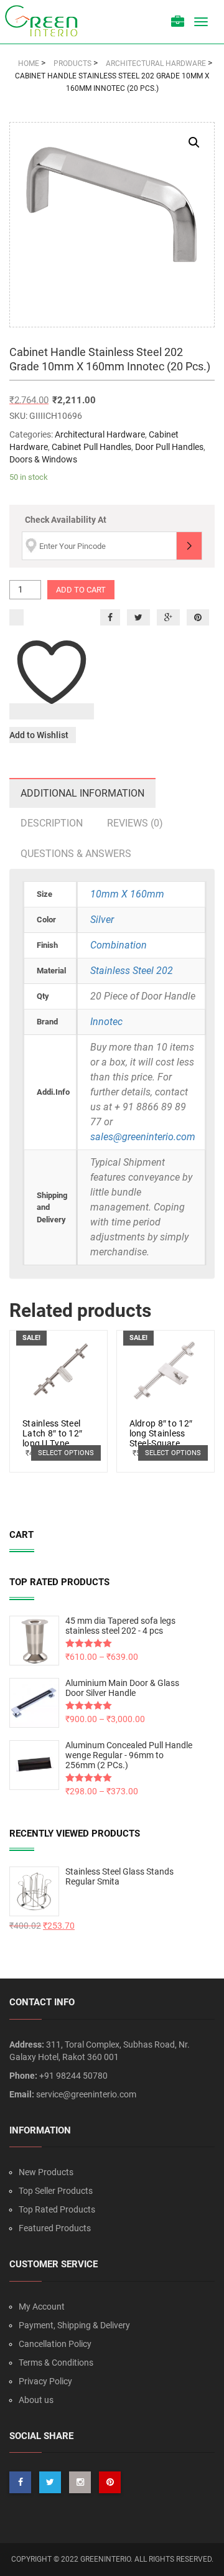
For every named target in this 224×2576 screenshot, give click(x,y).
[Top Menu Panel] (178, 23)
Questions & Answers (76, 854)
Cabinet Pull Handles (91, 447)
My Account (42, 2307)
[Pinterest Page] (110, 2482)
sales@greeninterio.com (143, 1137)
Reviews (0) (135, 823)
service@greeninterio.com (86, 2094)
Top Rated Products (57, 2209)
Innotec (106, 1022)
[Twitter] (138, 617)
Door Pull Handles (169, 447)
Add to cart (81, 590)
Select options (66, 1453)
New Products (46, 2172)
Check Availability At (66, 520)
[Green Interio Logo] (47, 22)
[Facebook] (110, 617)
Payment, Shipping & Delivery (74, 2325)
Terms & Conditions (56, 2363)
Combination (119, 945)
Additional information (82, 793)
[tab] (82, 793)
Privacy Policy (45, 2381)
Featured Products (55, 2228)
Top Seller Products (56, 2191)
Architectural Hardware (100, 434)
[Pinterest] (198, 617)
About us (36, 2400)
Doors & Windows (43, 459)
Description (52, 823)
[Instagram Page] (80, 2482)
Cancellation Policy (55, 2344)
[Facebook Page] (20, 2482)
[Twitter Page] (50, 2482)
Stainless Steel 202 (132, 971)
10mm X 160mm (127, 894)
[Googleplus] (168, 617)
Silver (102, 920)
